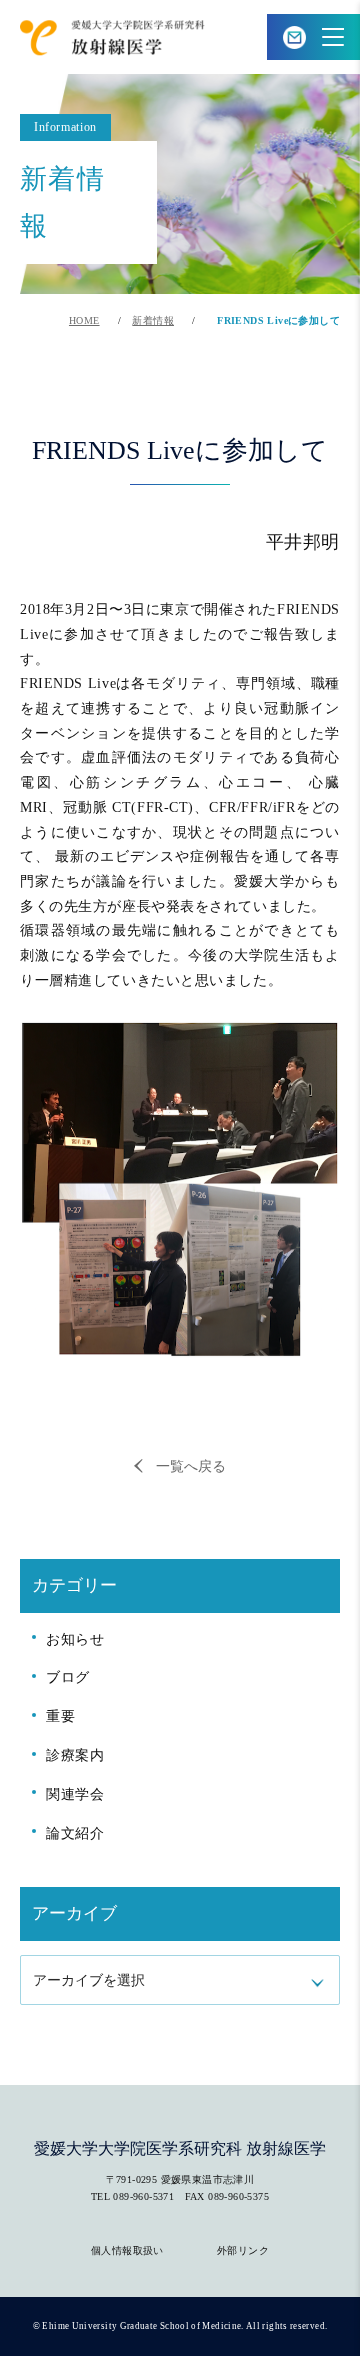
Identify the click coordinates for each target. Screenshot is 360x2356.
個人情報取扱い (127, 2250)
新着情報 (153, 320)
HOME (84, 320)
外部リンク (243, 2250)
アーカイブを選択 (89, 1980)
